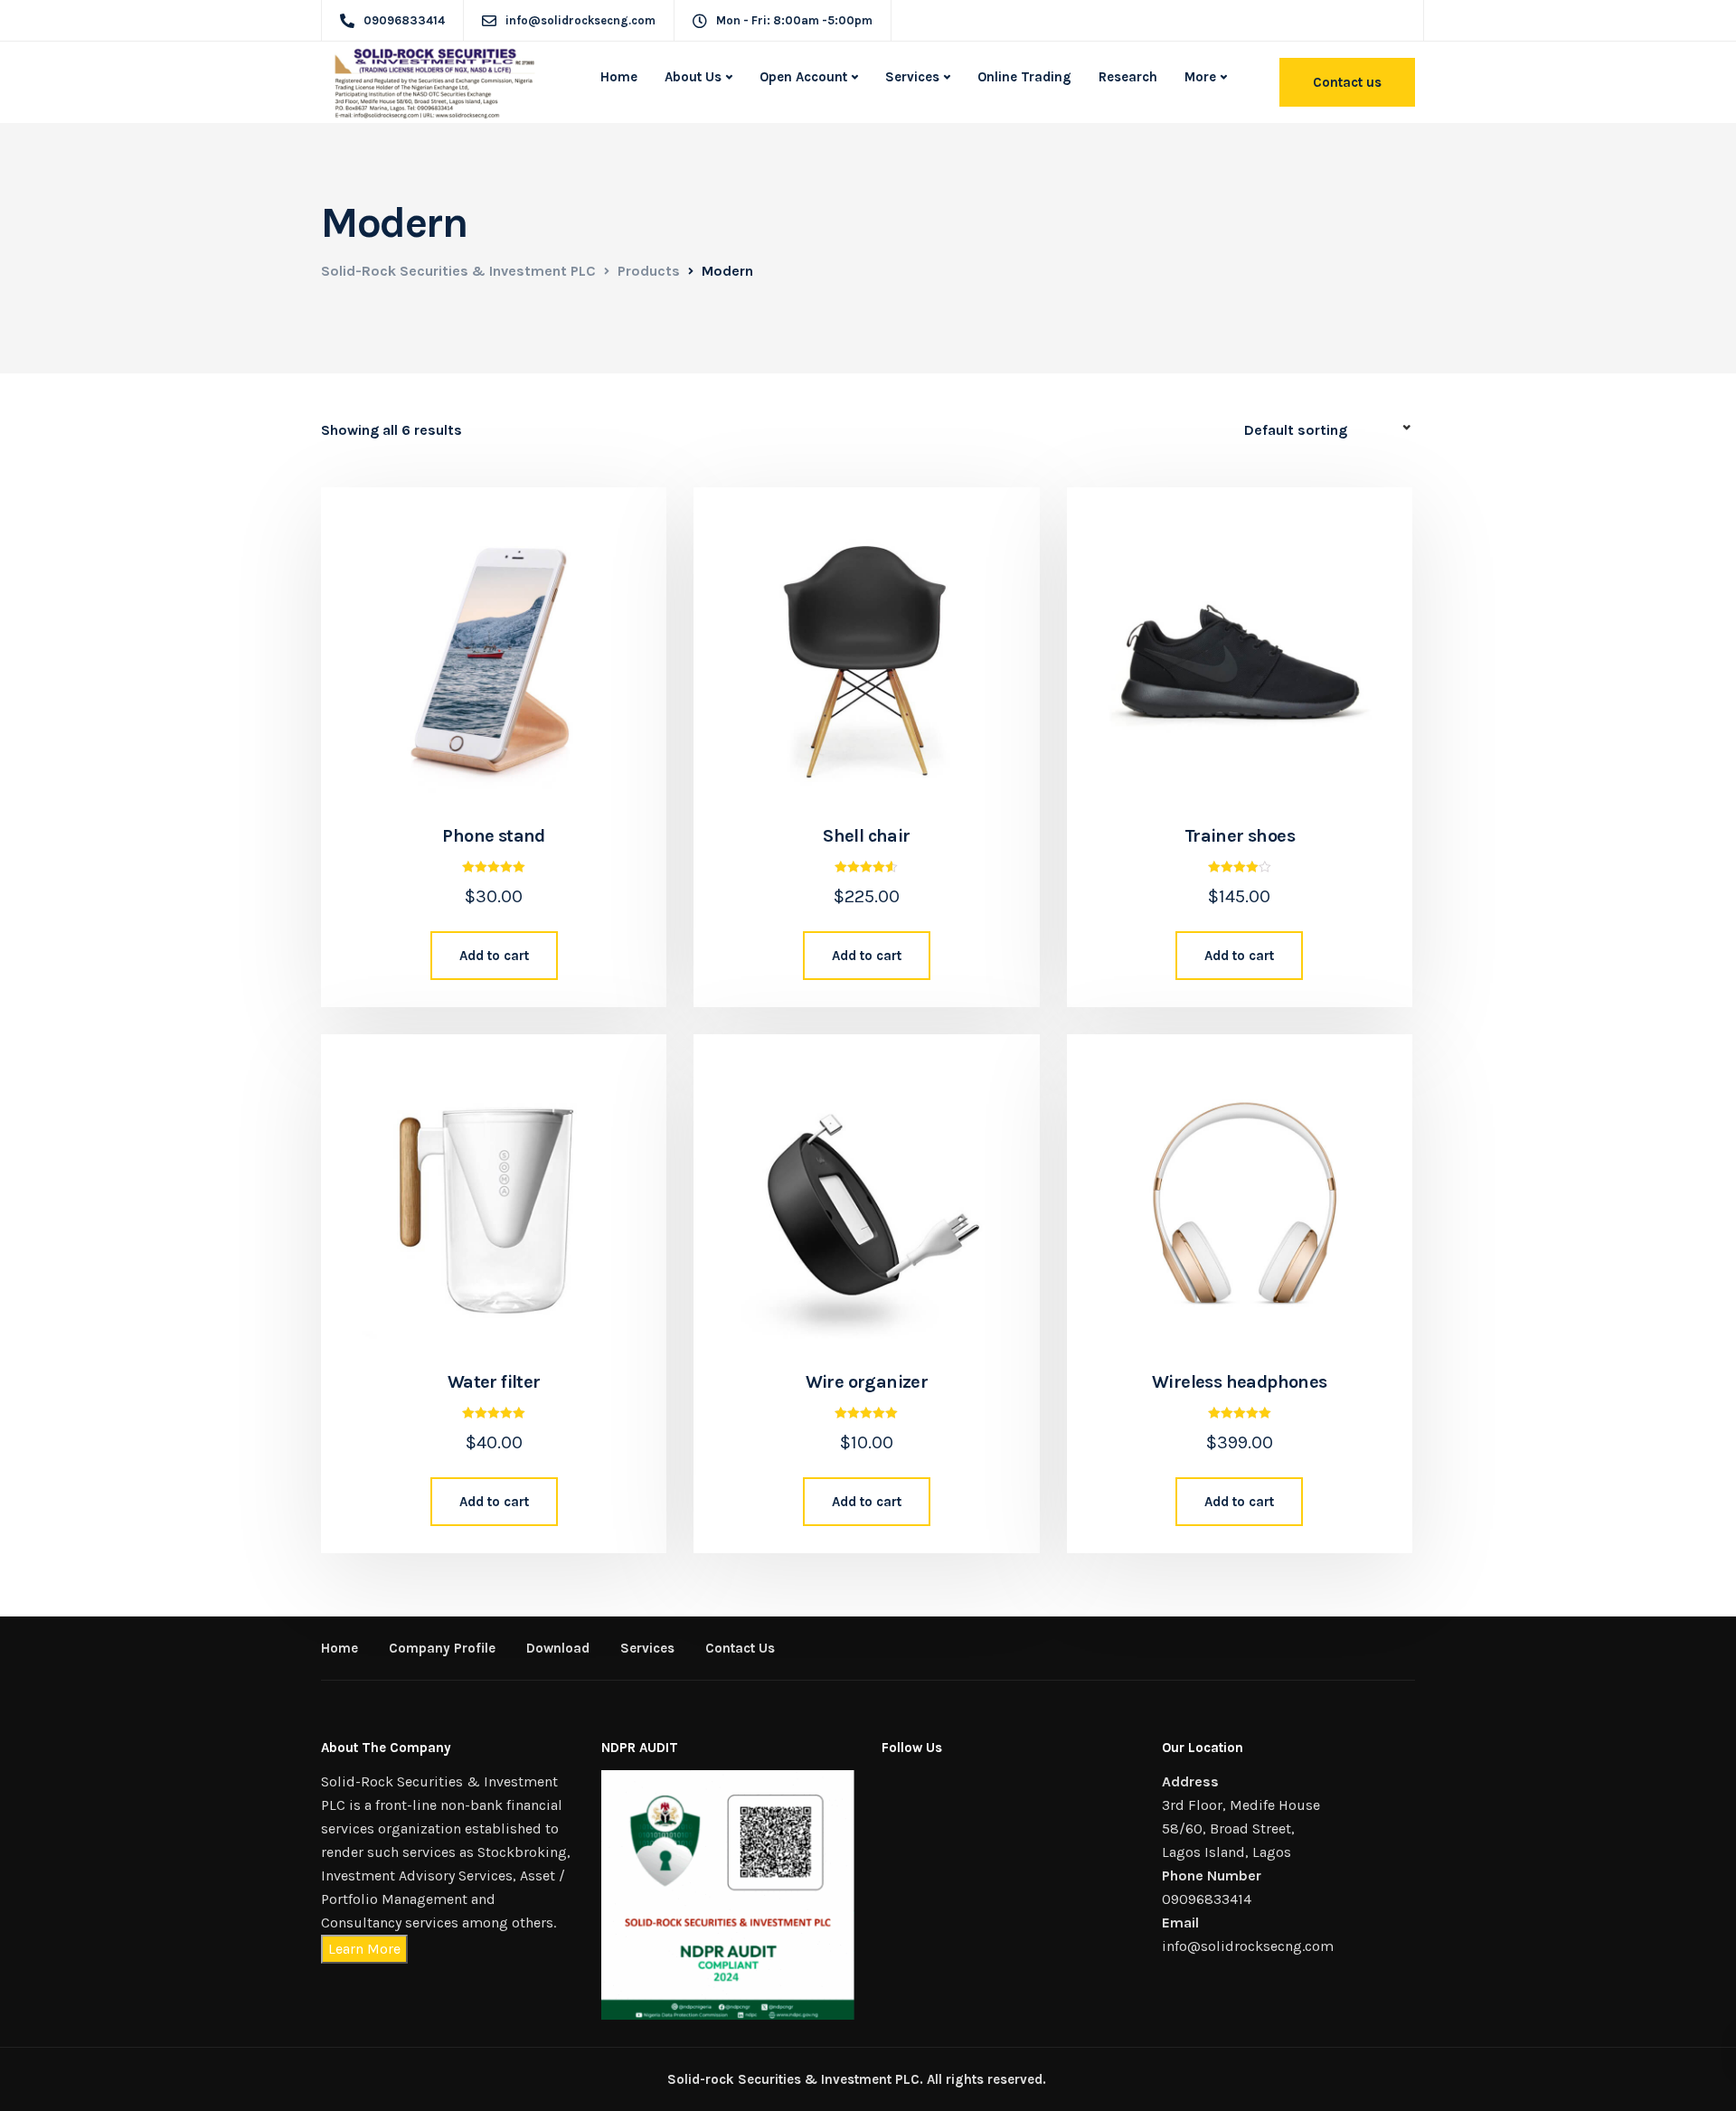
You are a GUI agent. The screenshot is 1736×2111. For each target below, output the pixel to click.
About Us (693, 77)
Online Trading (1024, 77)
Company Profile (442, 1648)
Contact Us (740, 1648)
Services (912, 77)
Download (558, 1648)
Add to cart (494, 956)
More (1200, 77)
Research (1128, 77)
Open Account (803, 77)
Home (619, 77)
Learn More (364, 1949)
